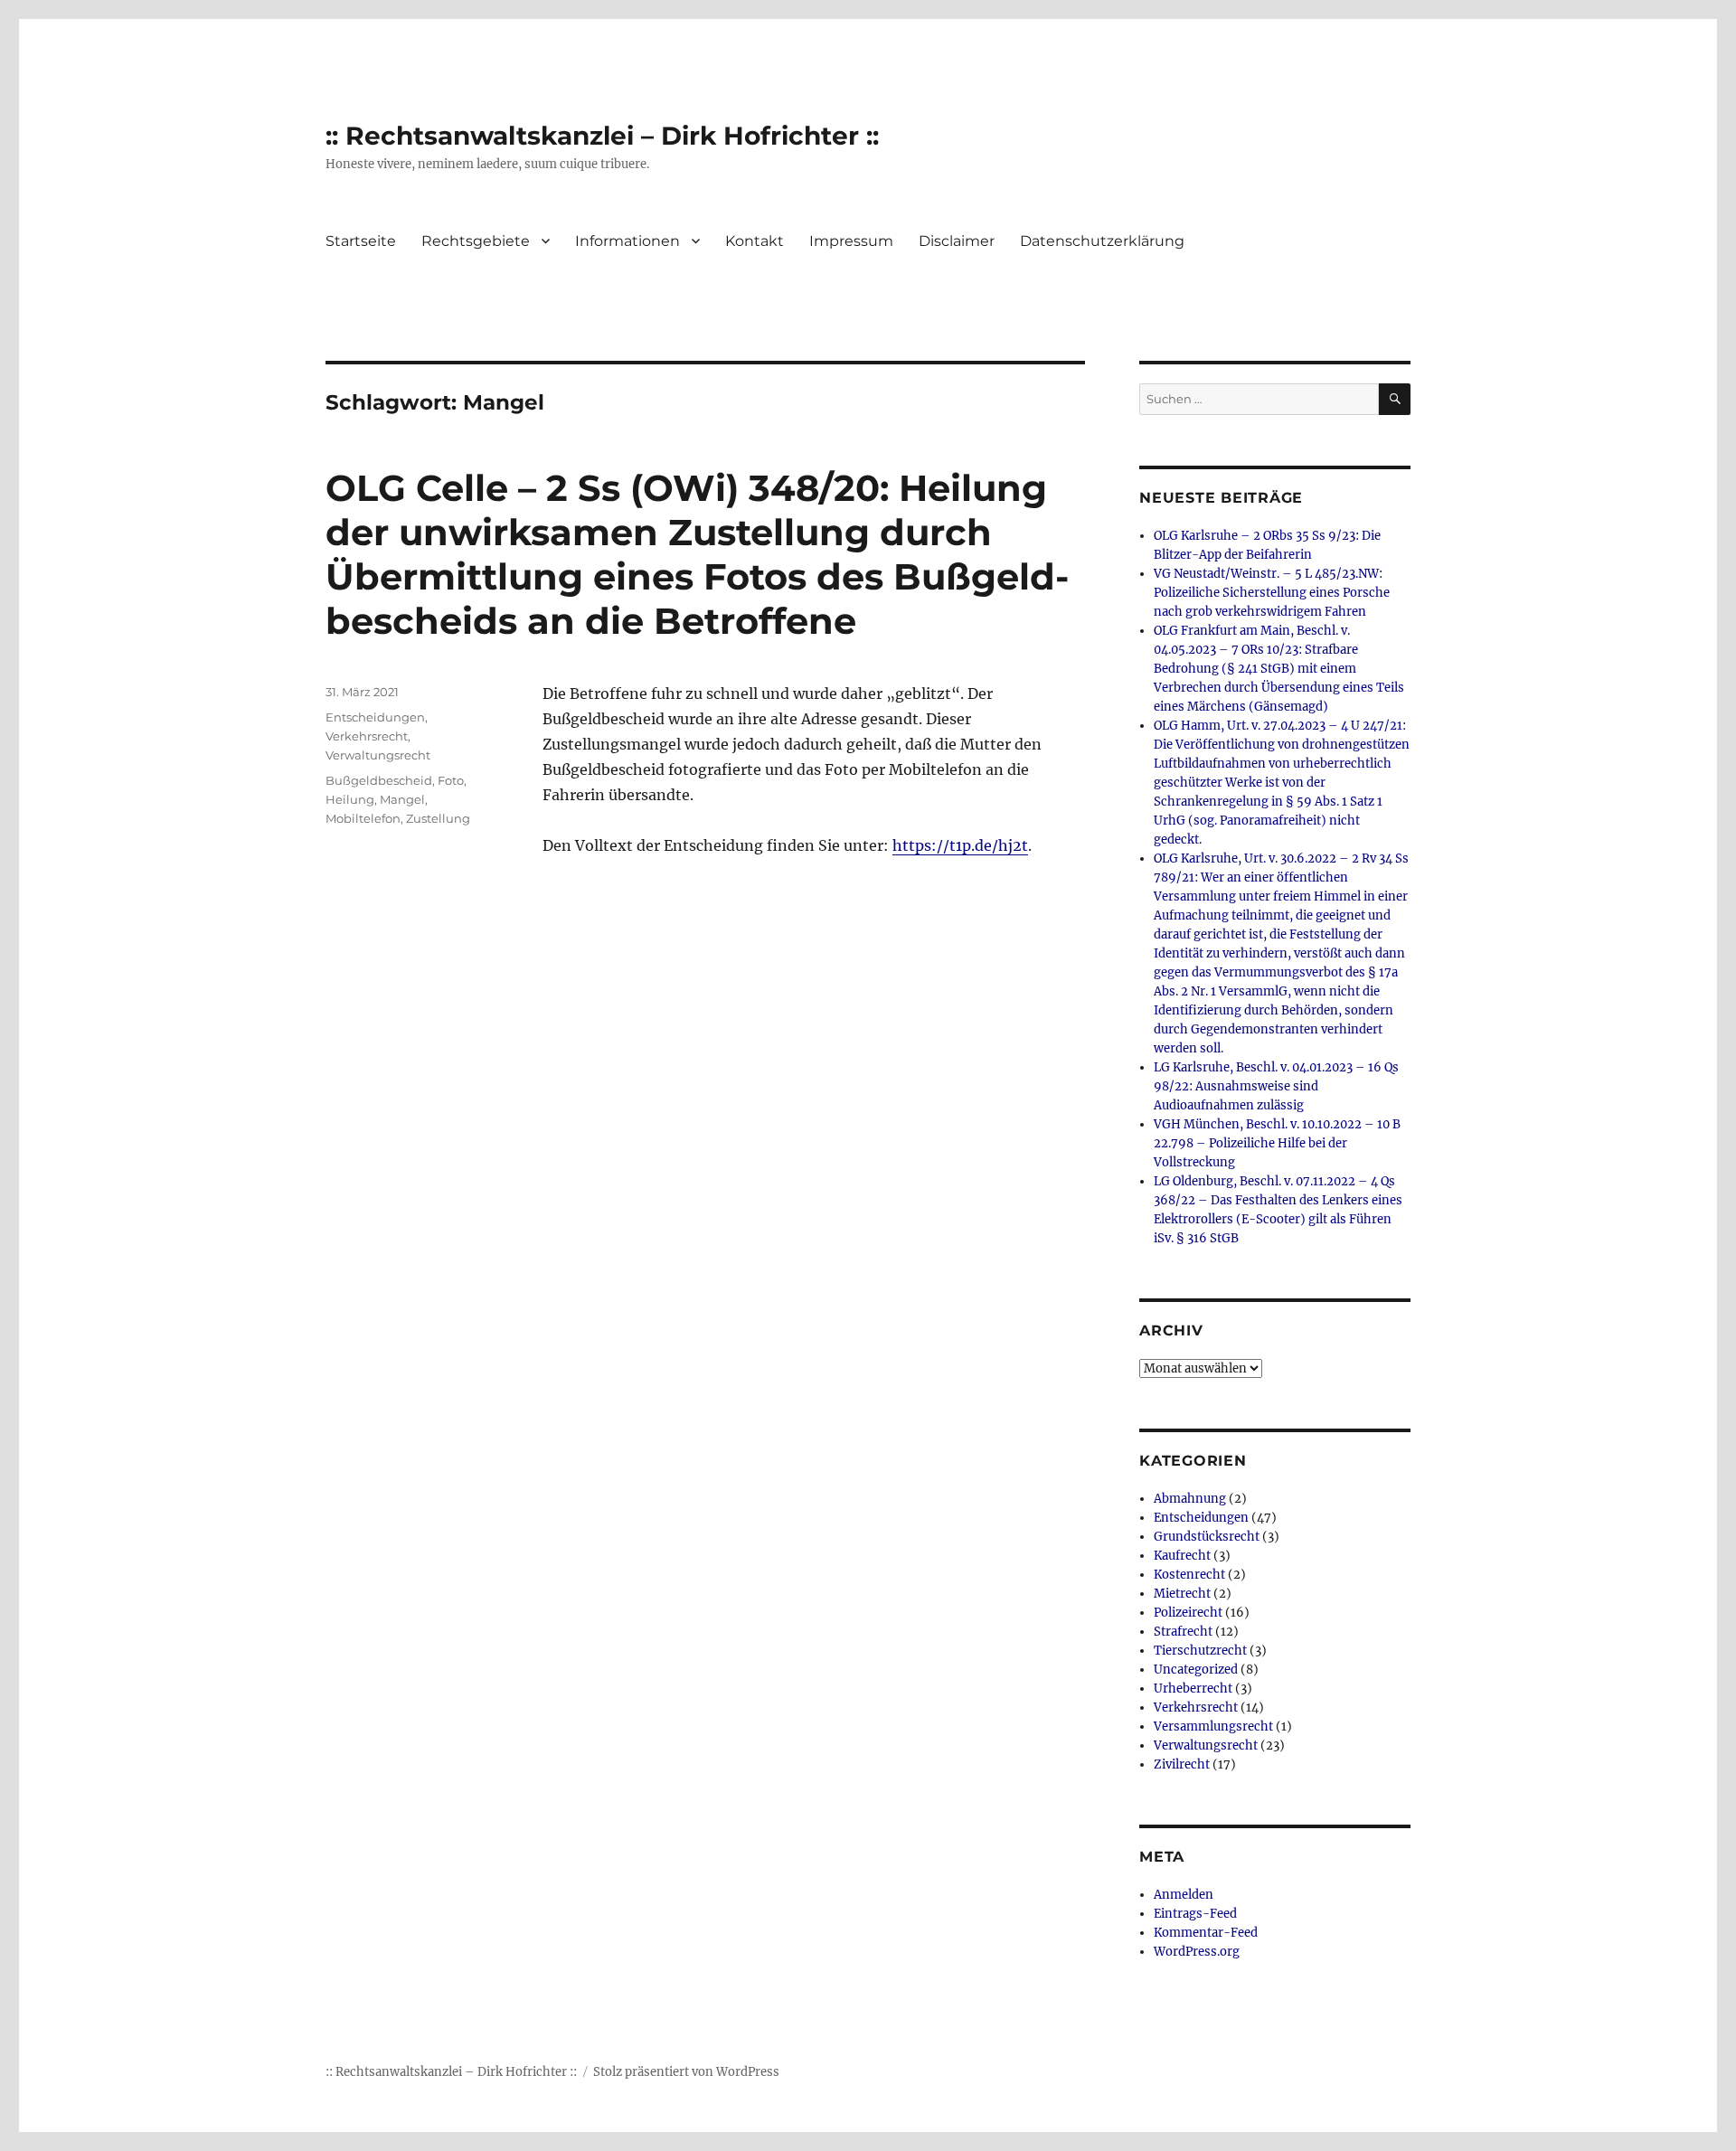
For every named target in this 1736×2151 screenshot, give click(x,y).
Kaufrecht (1182, 1556)
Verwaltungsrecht (378, 755)
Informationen (627, 241)
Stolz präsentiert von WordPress (686, 2072)
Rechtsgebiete (476, 241)
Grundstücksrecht (1207, 1537)
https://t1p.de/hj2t (960, 845)
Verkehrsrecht (367, 736)
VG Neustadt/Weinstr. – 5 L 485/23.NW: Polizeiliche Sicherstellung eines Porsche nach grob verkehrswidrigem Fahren (1272, 593)
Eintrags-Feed (1195, 1914)
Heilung (350, 799)
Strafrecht (1183, 1632)
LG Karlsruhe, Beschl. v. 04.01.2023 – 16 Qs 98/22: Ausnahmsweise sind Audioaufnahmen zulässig (1276, 1086)
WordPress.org (1197, 1952)
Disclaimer (957, 241)
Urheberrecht (1193, 1689)
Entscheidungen (375, 717)
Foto (451, 780)
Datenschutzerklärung (1102, 241)
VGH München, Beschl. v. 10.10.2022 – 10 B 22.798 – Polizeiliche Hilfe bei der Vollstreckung (1277, 1143)
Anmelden (1184, 1895)
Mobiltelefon (363, 818)
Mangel (402, 799)
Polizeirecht (1188, 1613)
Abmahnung (1190, 1499)
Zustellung (438, 818)
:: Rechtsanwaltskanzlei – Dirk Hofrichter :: (602, 136)
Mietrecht (1182, 1594)
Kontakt (755, 241)
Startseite (361, 241)
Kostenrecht (1189, 1575)
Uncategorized (1196, 1670)
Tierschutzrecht (1200, 1651)
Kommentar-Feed (1206, 1933)
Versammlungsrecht (1213, 1726)
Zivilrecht (1182, 1764)
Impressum (851, 241)
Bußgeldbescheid (379, 780)
